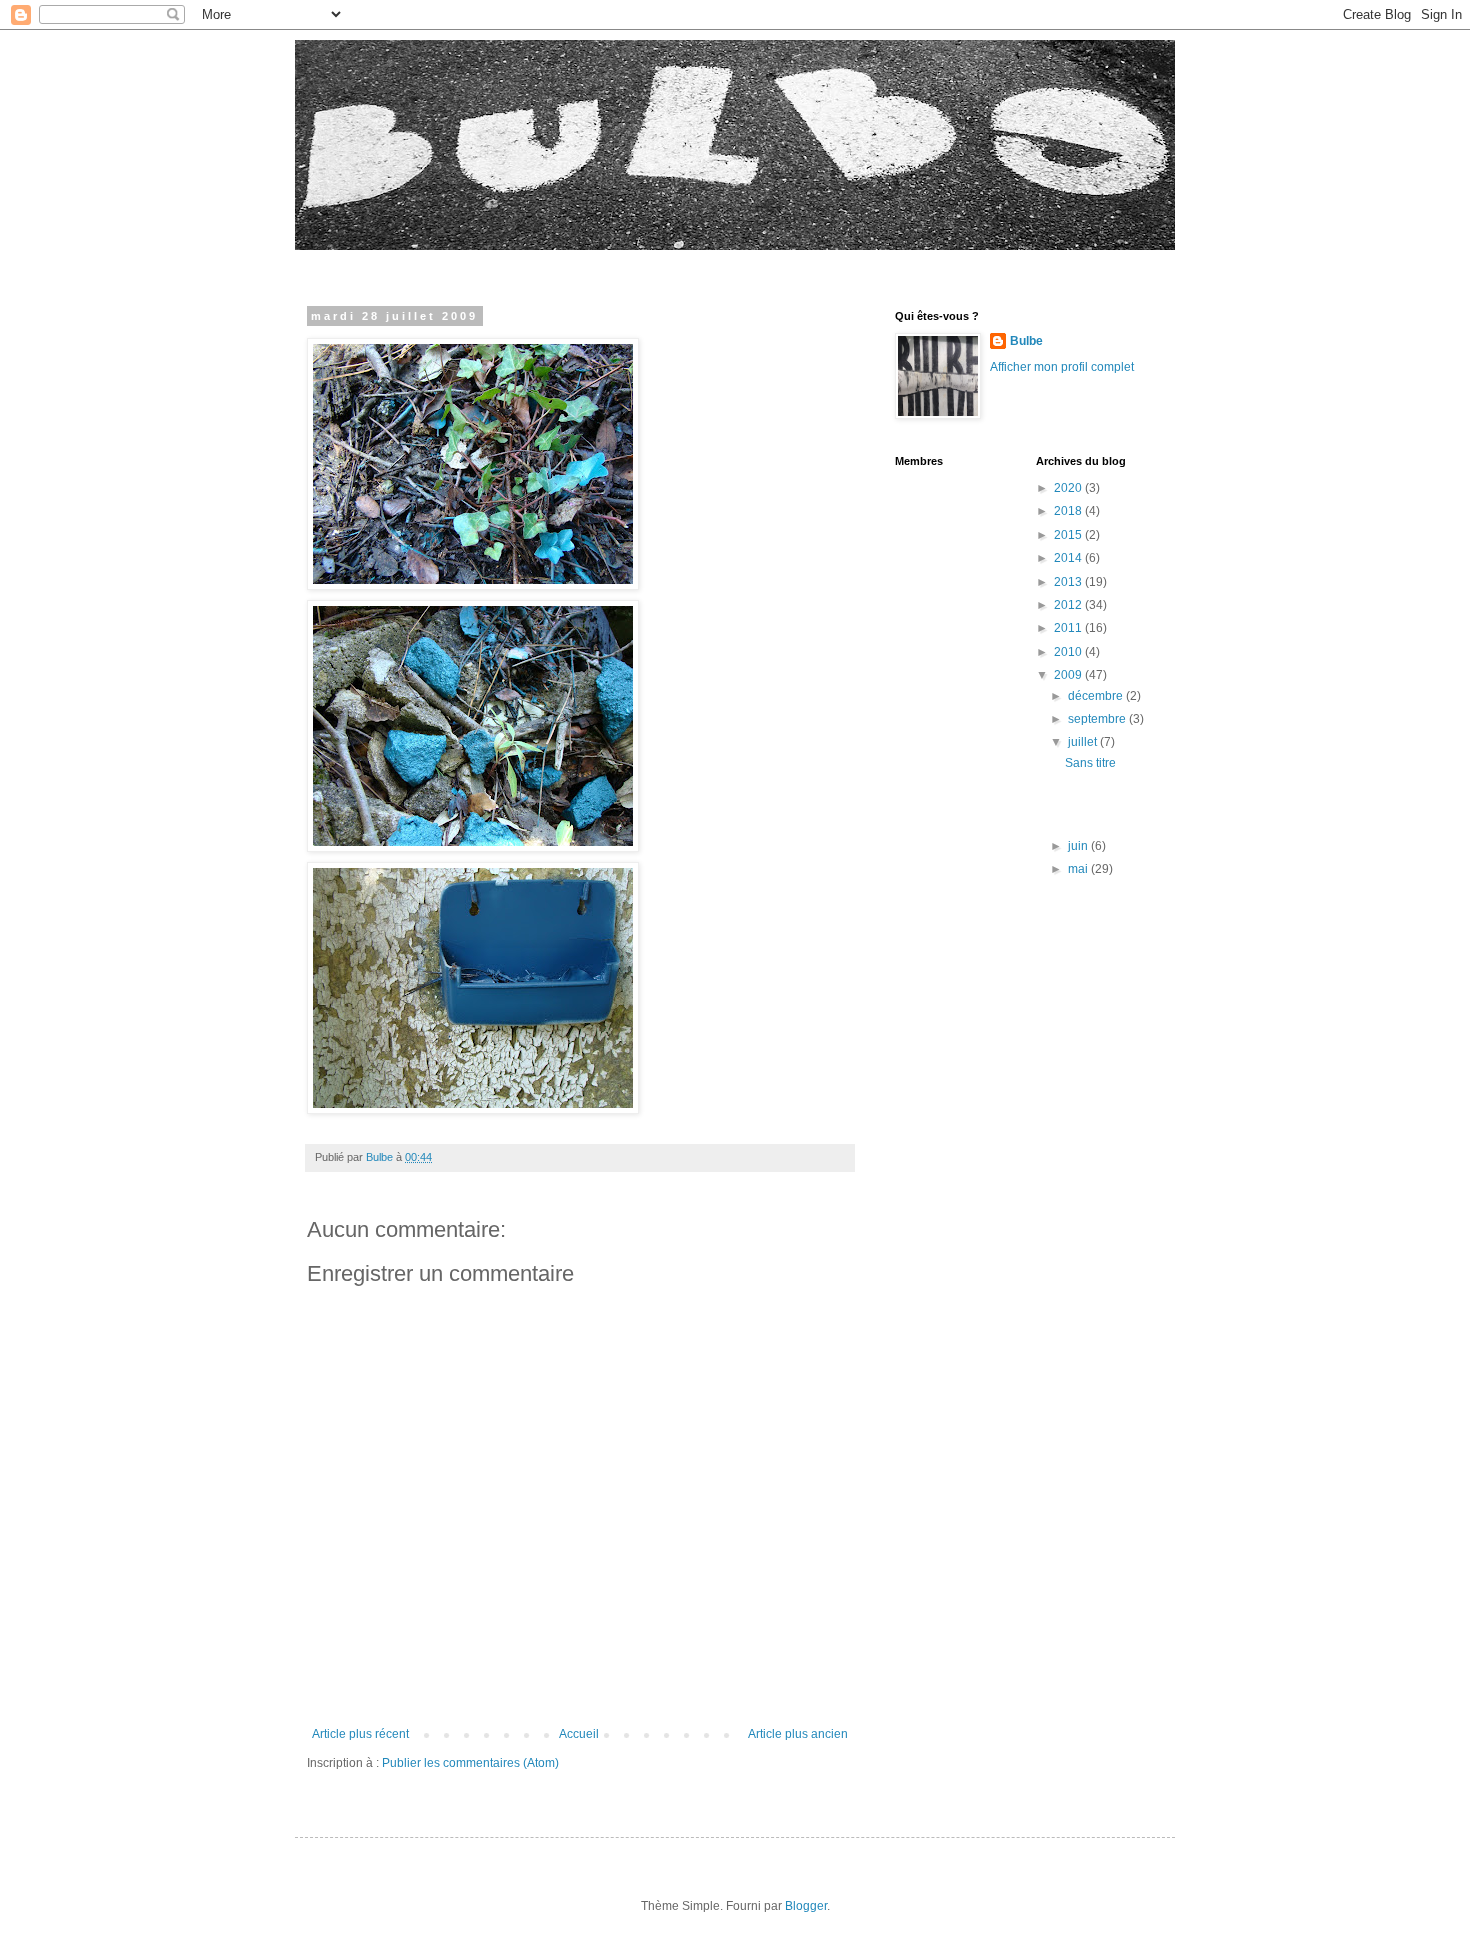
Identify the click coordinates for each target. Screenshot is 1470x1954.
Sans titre (1090, 763)
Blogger (806, 1906)
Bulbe (1026, 341)
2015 (1069, 535)
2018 (1069, 511)
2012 (1069, 605)
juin (1079, 846)
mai (1079, 869)
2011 (1069, 628)
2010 (1069, 652)
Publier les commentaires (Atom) (470, 1763)
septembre (1098, 719)
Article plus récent (360, 1734)
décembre (1097, 696)
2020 (1069, 488)
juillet (1084, 742)
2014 (1069, 558)
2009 (1069, 675)
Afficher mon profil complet (1062, 367)
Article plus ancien (798, 1734)
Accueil (579, 1734)
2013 (1069, 582)
